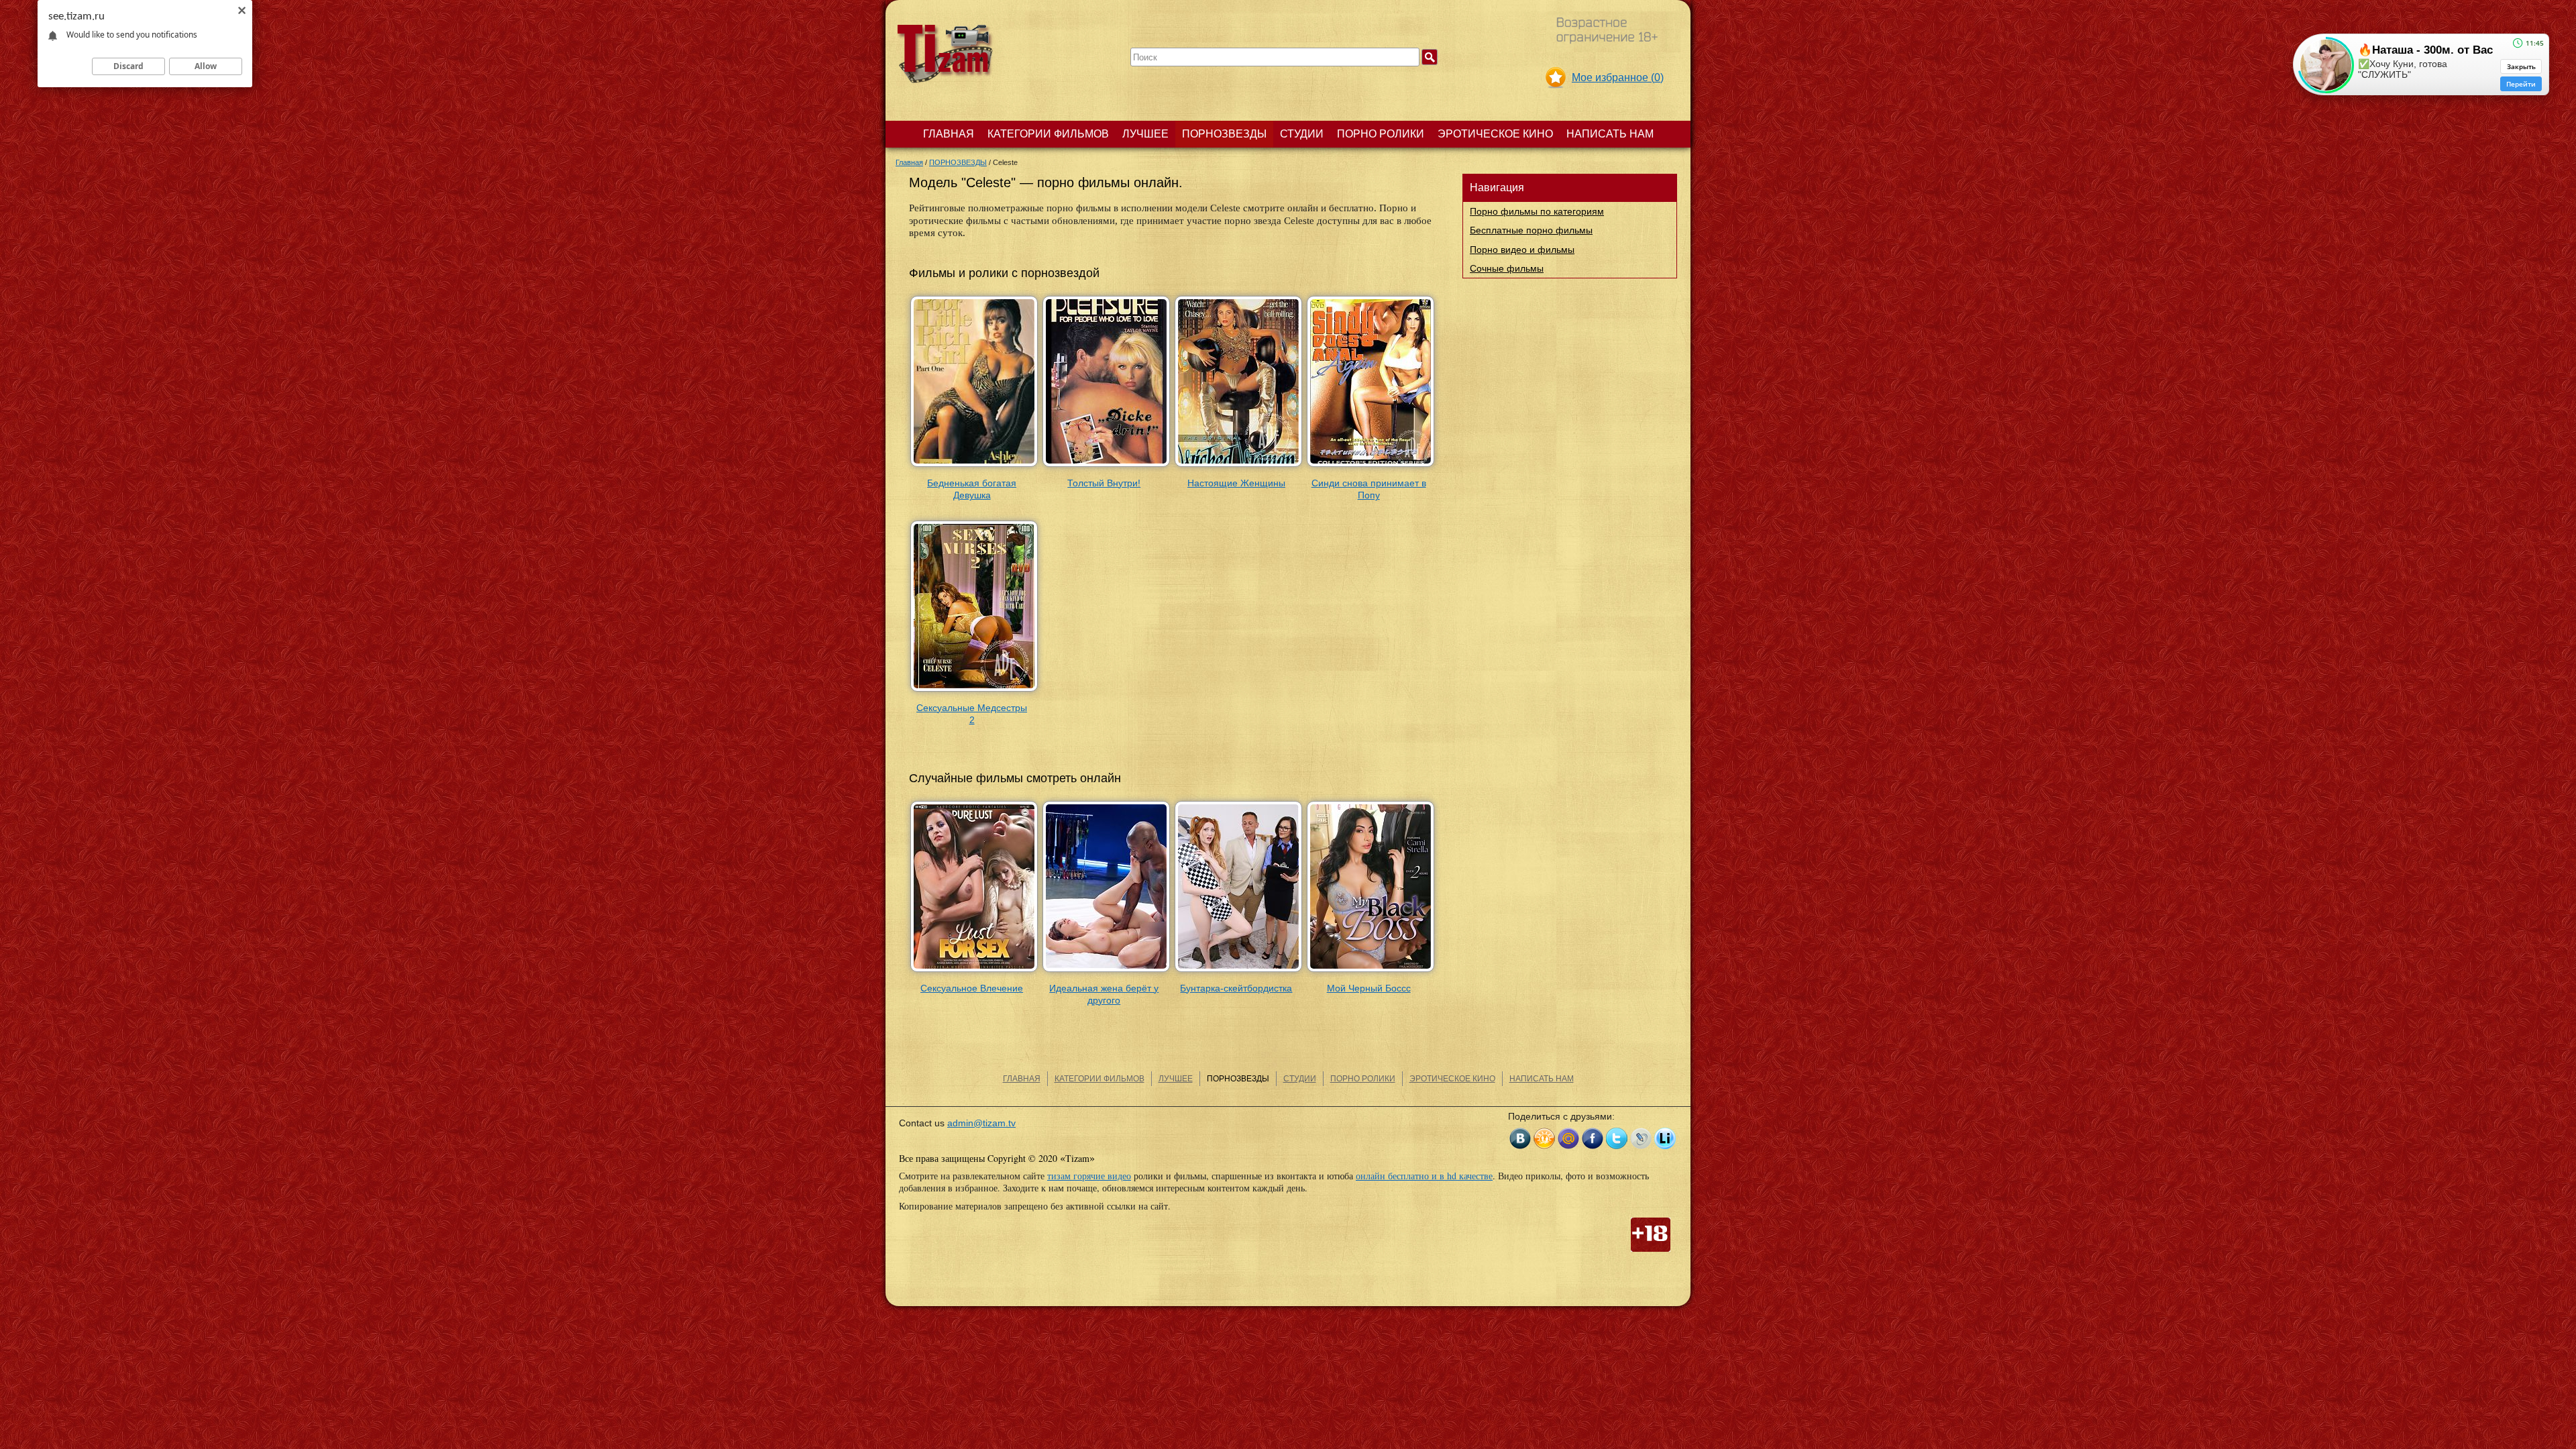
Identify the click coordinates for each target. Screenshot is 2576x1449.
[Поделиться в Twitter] (1617, 1138)
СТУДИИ (1302, 134)
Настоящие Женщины (1236, 483)
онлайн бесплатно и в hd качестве (1424, 1176)
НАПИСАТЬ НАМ (1610, 134)
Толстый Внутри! (1104, 483)
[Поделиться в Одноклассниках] (1544, 1138)
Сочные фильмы (1507, 268)
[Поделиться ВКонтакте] (1520, 1138)
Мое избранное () (1618, 77)
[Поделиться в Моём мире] (1568, 1138)
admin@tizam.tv (981, 1123)
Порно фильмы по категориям (1537, 211)
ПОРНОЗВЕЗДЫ (1224, 134)
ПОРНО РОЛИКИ (1381, 134)
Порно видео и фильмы (1522, 250)
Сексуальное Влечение (972, 988)
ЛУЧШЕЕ (1145, 134)
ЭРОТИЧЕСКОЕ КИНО (1495, 134)
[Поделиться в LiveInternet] (1665, 1138)
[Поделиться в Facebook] (1593, 1138)
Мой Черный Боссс (1369, 988)
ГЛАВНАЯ (949, 134)
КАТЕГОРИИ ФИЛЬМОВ (1048, 134)
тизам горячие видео (1089, 1176)
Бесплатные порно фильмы (1531, 230)
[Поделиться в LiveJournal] (1641, 1138)
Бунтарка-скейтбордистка (1236, 988)
